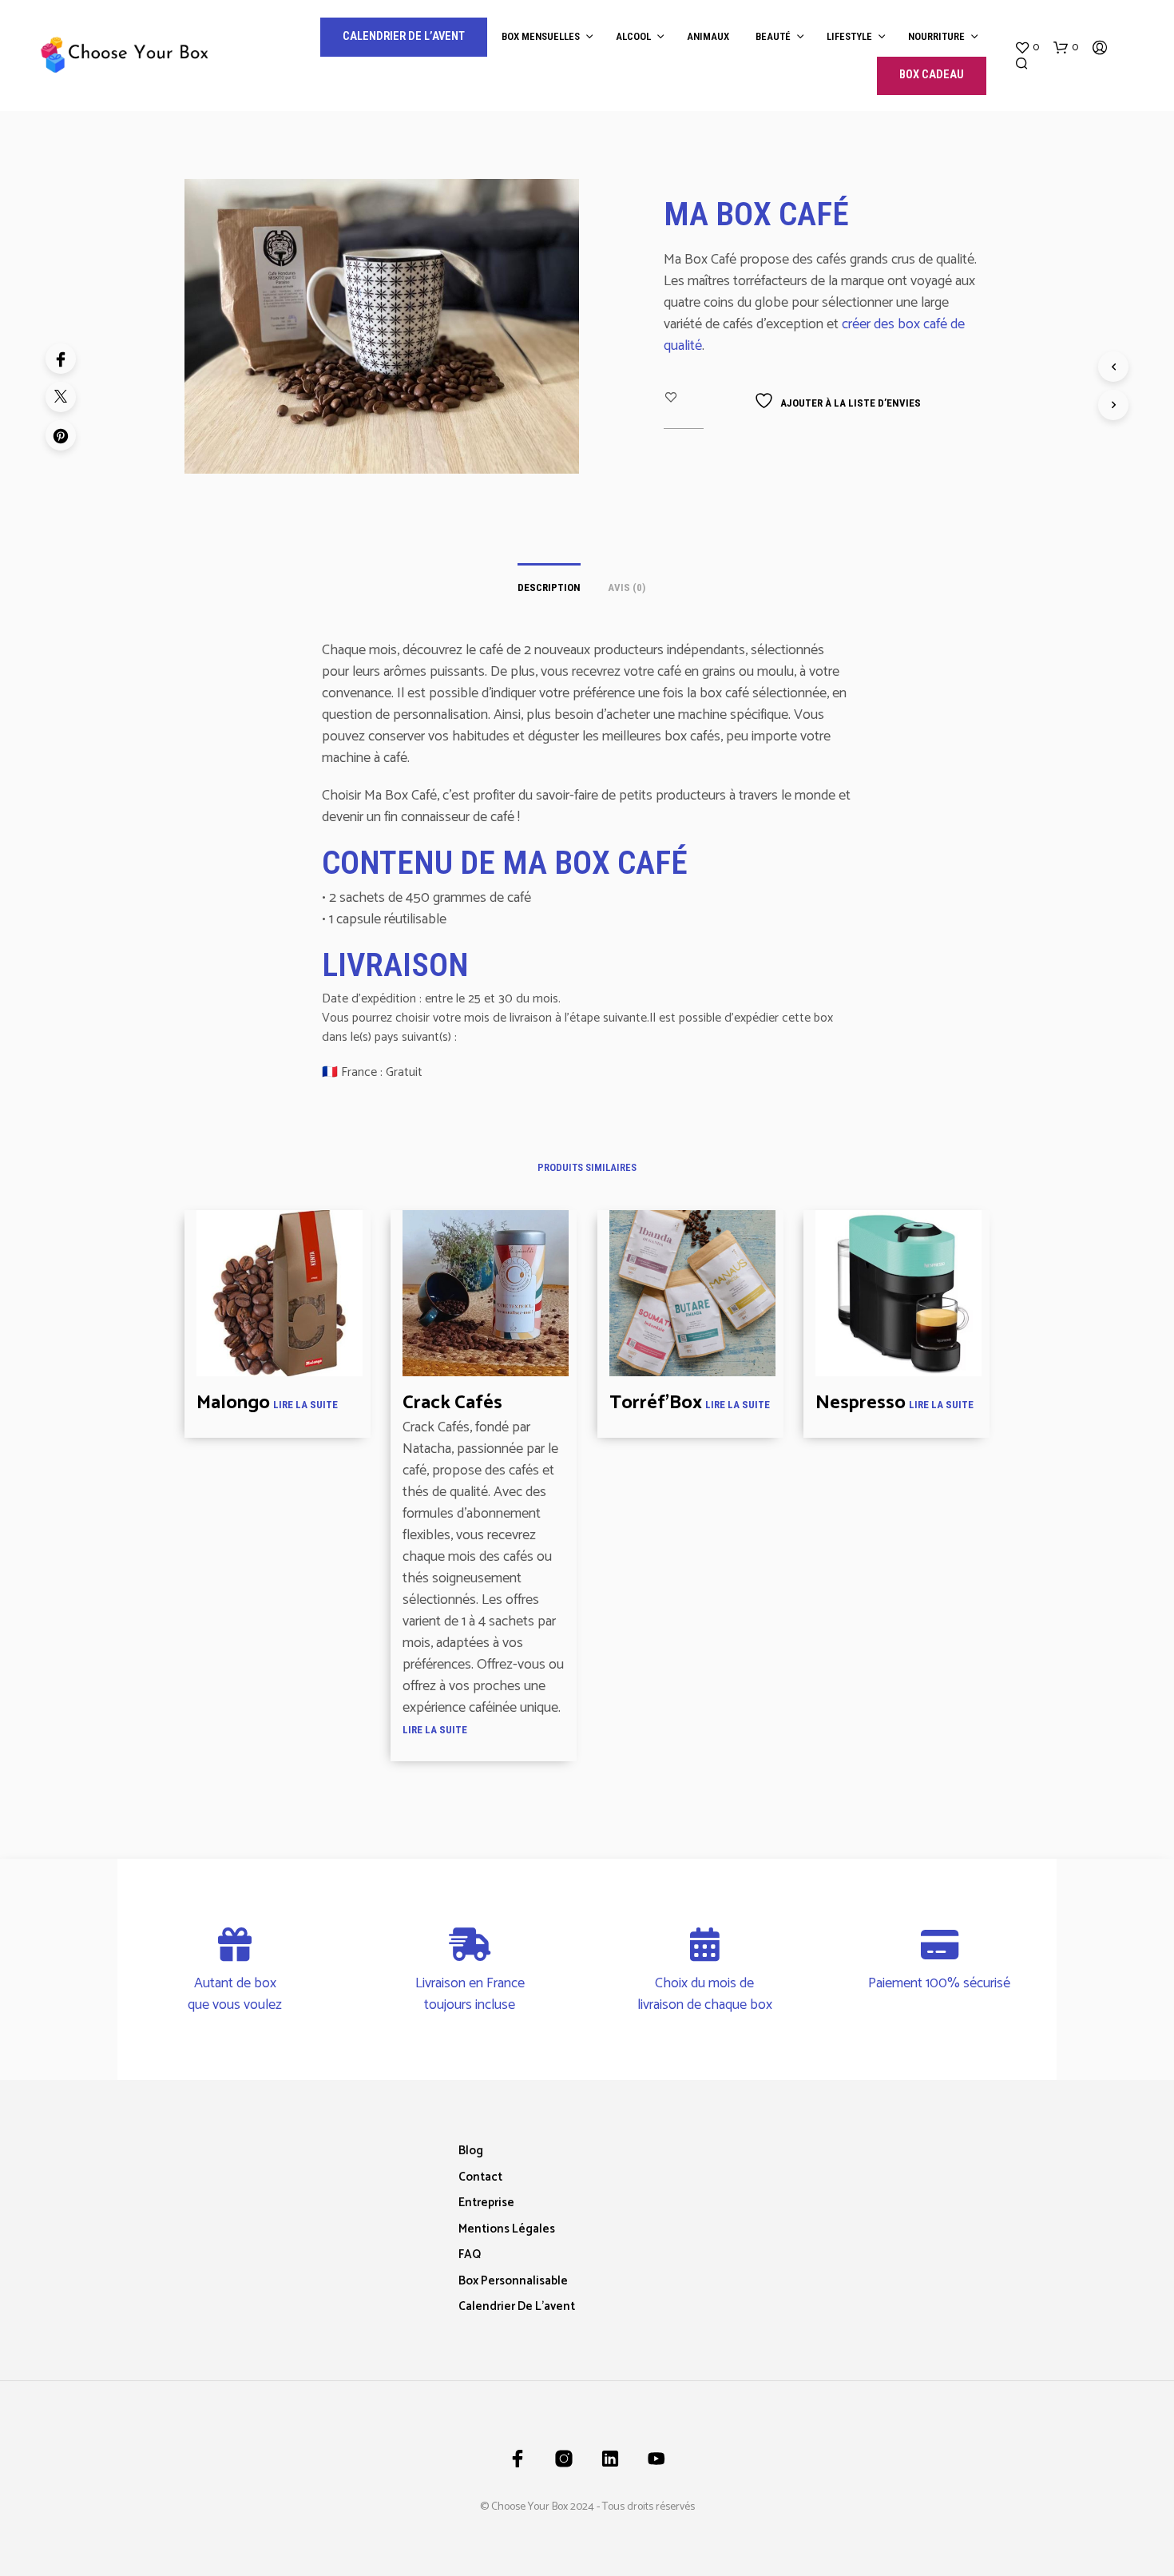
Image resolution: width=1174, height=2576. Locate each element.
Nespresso (861, 1403)
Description (549, 587)
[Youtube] (656, 2459)
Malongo (233, 1403)
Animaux (708, 36)
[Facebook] (61, 359)
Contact (480, 2177)
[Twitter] (61, 397)
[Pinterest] (61, 435)
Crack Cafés (452, 1403)
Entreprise (486, 2203)
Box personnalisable (513, 2281)
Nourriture (936, 36)
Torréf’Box (656, 1403)
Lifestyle (849, 36)
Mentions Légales (507, 2229)
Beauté (773, 36)
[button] (1027, 48)
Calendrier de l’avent (517, 2306)
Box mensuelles (541, 36)
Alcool (633, 36)
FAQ (470, 2254)
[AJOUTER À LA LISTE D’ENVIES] (280, 1363)
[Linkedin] (610, 2459)
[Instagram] (564, 2459)
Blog (471, 2151)
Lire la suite (305, 1405)
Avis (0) (627, 587)
